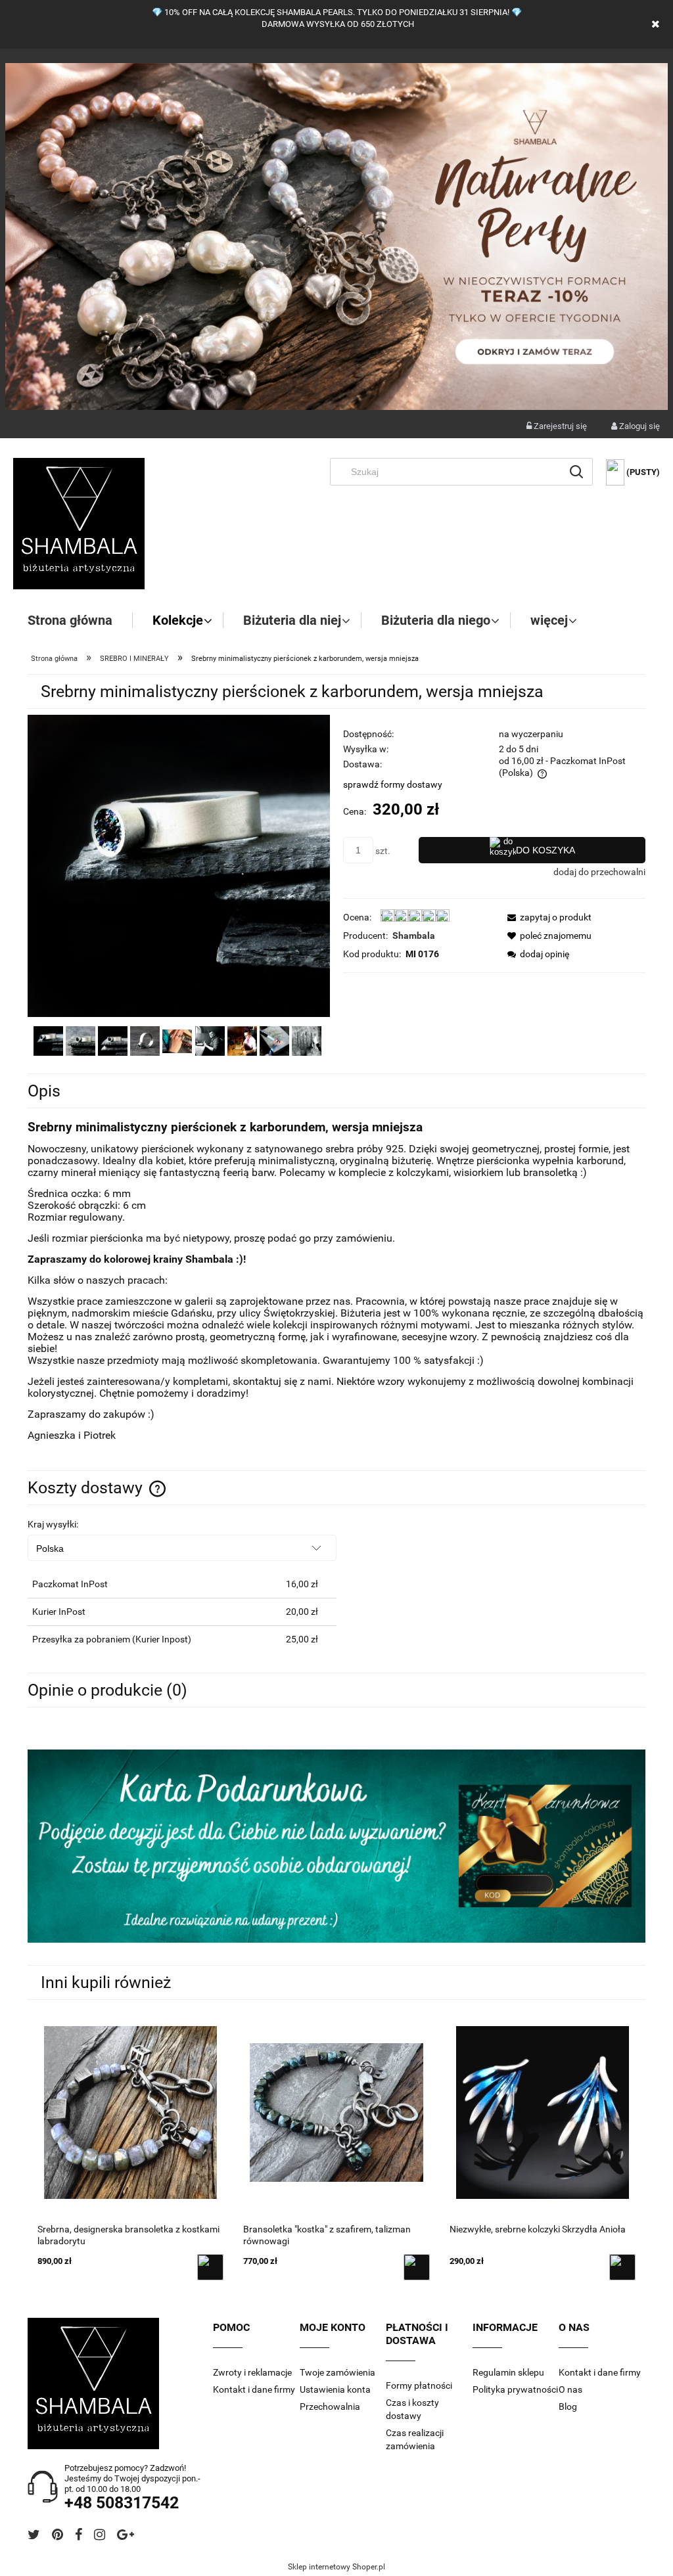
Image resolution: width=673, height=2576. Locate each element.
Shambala (414, 936)
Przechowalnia (330, 2407)
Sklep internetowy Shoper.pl (336, 2567)
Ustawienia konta (335, 2389)
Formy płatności (419, 2385)
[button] (545, 917)
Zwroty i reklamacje (252, 2372)
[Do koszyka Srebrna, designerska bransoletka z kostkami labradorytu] (210, 2267)
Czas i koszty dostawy (412, 2409)
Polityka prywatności (515, 2389)
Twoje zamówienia (337, 2372)
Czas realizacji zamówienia (415, 2439)
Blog (568, 2407)
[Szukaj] (576, 472)
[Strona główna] (79, 524)
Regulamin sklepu (508, 2372)
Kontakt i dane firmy (254, 2389)
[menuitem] (80, 620)
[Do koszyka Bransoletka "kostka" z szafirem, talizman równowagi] (417, 2267)
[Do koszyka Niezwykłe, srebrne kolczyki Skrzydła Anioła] (622, 2267)
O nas (570, 2389)
